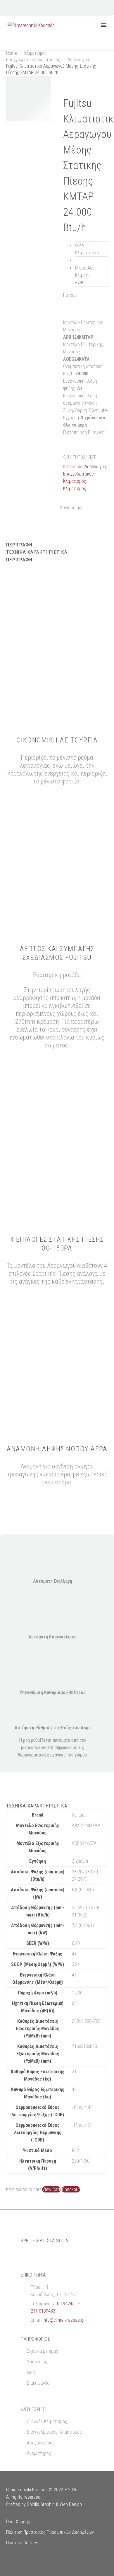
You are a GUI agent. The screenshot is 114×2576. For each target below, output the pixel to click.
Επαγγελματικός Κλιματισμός (33, 60)
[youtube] (47, 2255)
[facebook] (24, 2255)
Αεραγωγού (78, 60)
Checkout (71, 2189)
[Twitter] (98, 506)
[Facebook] (44, 8)
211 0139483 (43, 2311)
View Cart (51, 2189)
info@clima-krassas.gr (64, 2320)
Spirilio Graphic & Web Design (54, 2504)
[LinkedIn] (73, 514)
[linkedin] (59, 2255)
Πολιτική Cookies (22, 2543)
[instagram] (35, 2255)
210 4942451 (65, 2304)
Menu (104, 25)
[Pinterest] (64, 514)
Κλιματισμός (36, 53)
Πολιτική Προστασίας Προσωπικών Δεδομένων (50, 2532)
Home (12, 53)
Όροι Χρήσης (18, 2522)
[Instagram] (53, 8)
